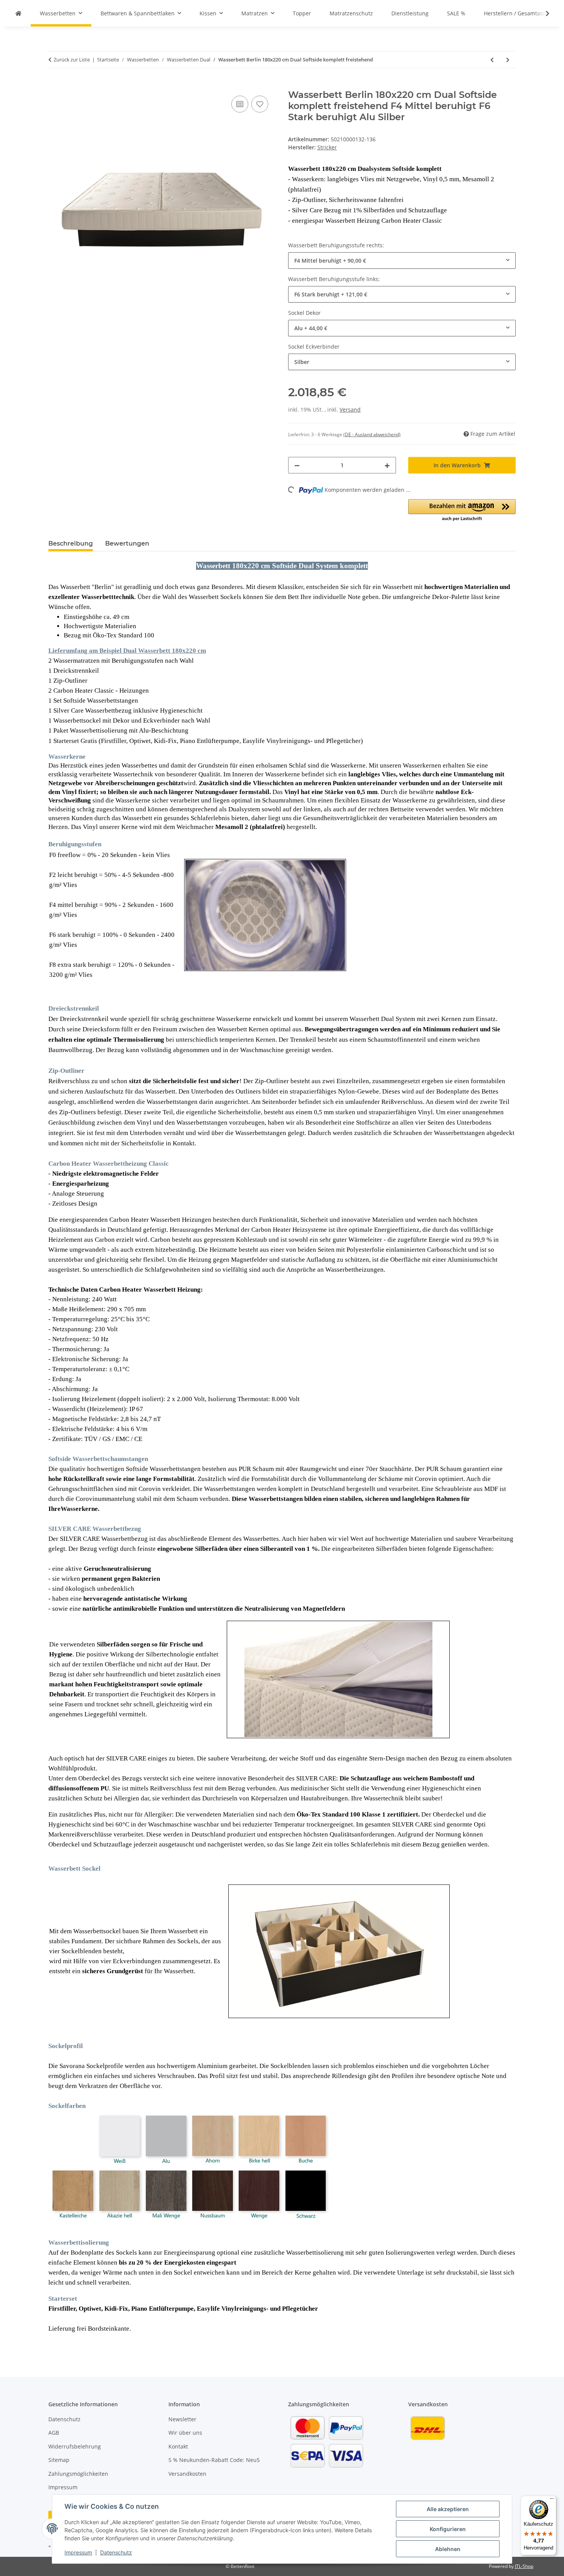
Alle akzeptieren (448, 2509)
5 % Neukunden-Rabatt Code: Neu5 (214, 2460)
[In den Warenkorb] (54, 85)
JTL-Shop (524, 2566)
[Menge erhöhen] (387, 465)
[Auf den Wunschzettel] (260, 104)
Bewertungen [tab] (127, 543)
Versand (350, 409)
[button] (543, 13)
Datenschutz (116, 2552)
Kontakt (178, 2446)
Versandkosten (187, 2474)
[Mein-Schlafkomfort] (18, 13)
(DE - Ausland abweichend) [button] (372, 434)
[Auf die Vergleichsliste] (240, 104)
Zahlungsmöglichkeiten (78, 2474)
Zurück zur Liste (72, 60)
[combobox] (402, 261)
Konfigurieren (448, 2529)
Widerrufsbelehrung (75, 2446)
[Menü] (552, 2500)
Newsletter (182, 2419)
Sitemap (59, 2460)
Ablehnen (448, 2549)
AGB (54, 2433)
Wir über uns (185, 2433)
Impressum (78, 2552)
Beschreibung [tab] (71, 543)
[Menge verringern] (297, 465)
